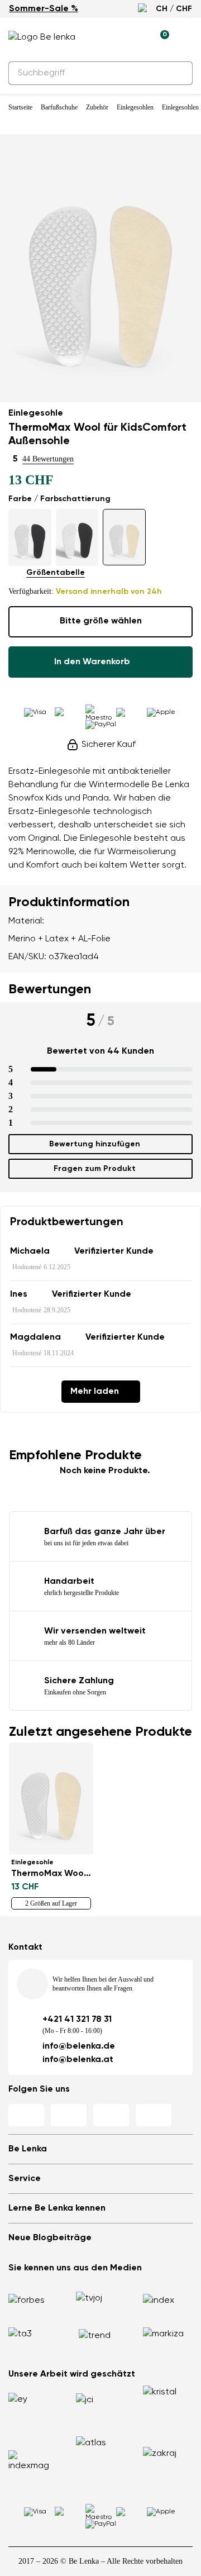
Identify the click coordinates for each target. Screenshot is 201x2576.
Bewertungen (50, 989)
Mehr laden (95, 1392)
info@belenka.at (78, 2060)
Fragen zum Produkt (95, 1169)
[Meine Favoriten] (109, 37)
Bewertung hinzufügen (95, 1144)
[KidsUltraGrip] (77, 537)
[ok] (178, 73)
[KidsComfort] (30, 537)
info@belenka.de (79, 2046)
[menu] (186, 39)
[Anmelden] (135, 37)
